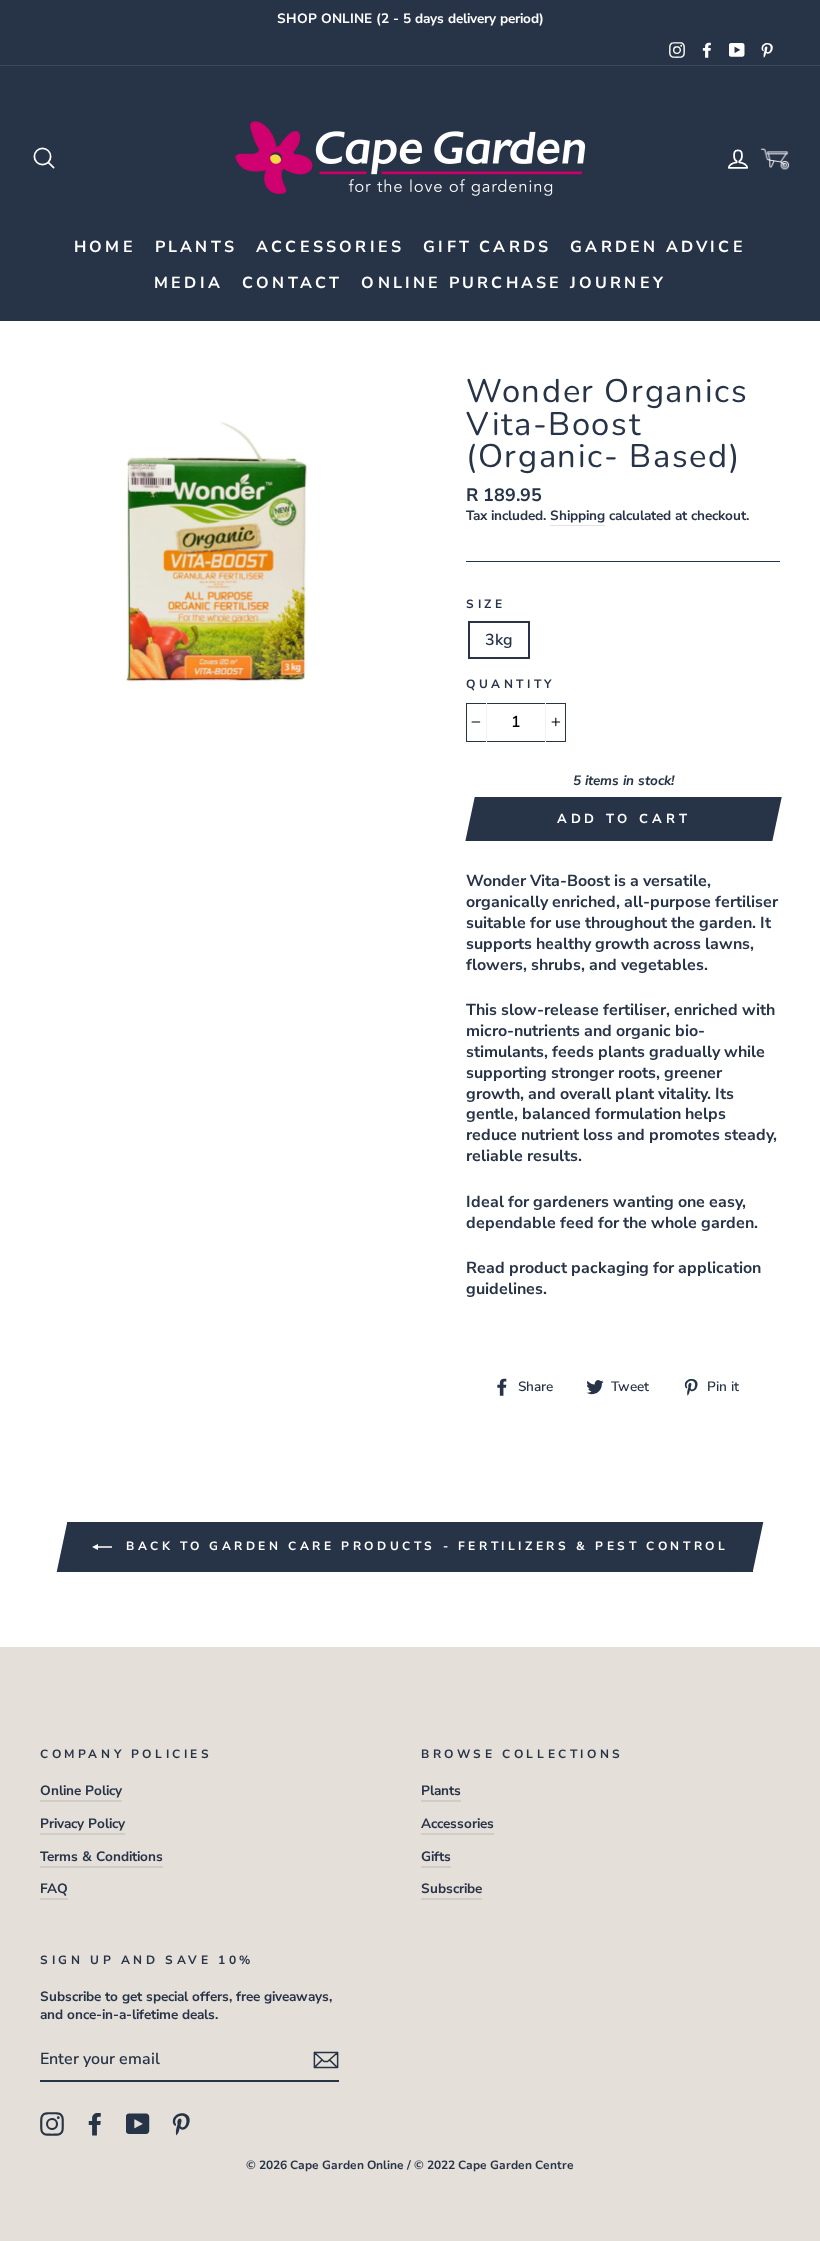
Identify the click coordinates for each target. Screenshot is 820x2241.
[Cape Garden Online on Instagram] (52, 2124)
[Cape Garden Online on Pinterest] (181, 2124)
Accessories (330, 247)
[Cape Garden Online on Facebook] (95, 2124)
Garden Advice (658, 247)
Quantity (510, 684)
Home (105, 247)
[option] (410, 19)
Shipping (577, 516)
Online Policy (81, 1790)
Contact (292, 283)
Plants (196, 247)
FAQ (54, 1888)
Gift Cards (487, 247)
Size (485, 604)
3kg (499, 640)
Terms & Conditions (101, 1856)
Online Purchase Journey (513, 283)
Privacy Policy (82, 1823)
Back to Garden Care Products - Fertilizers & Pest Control (424, 1546)
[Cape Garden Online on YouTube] (138, 2124)
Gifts (436, 1856)
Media (188, 283)
